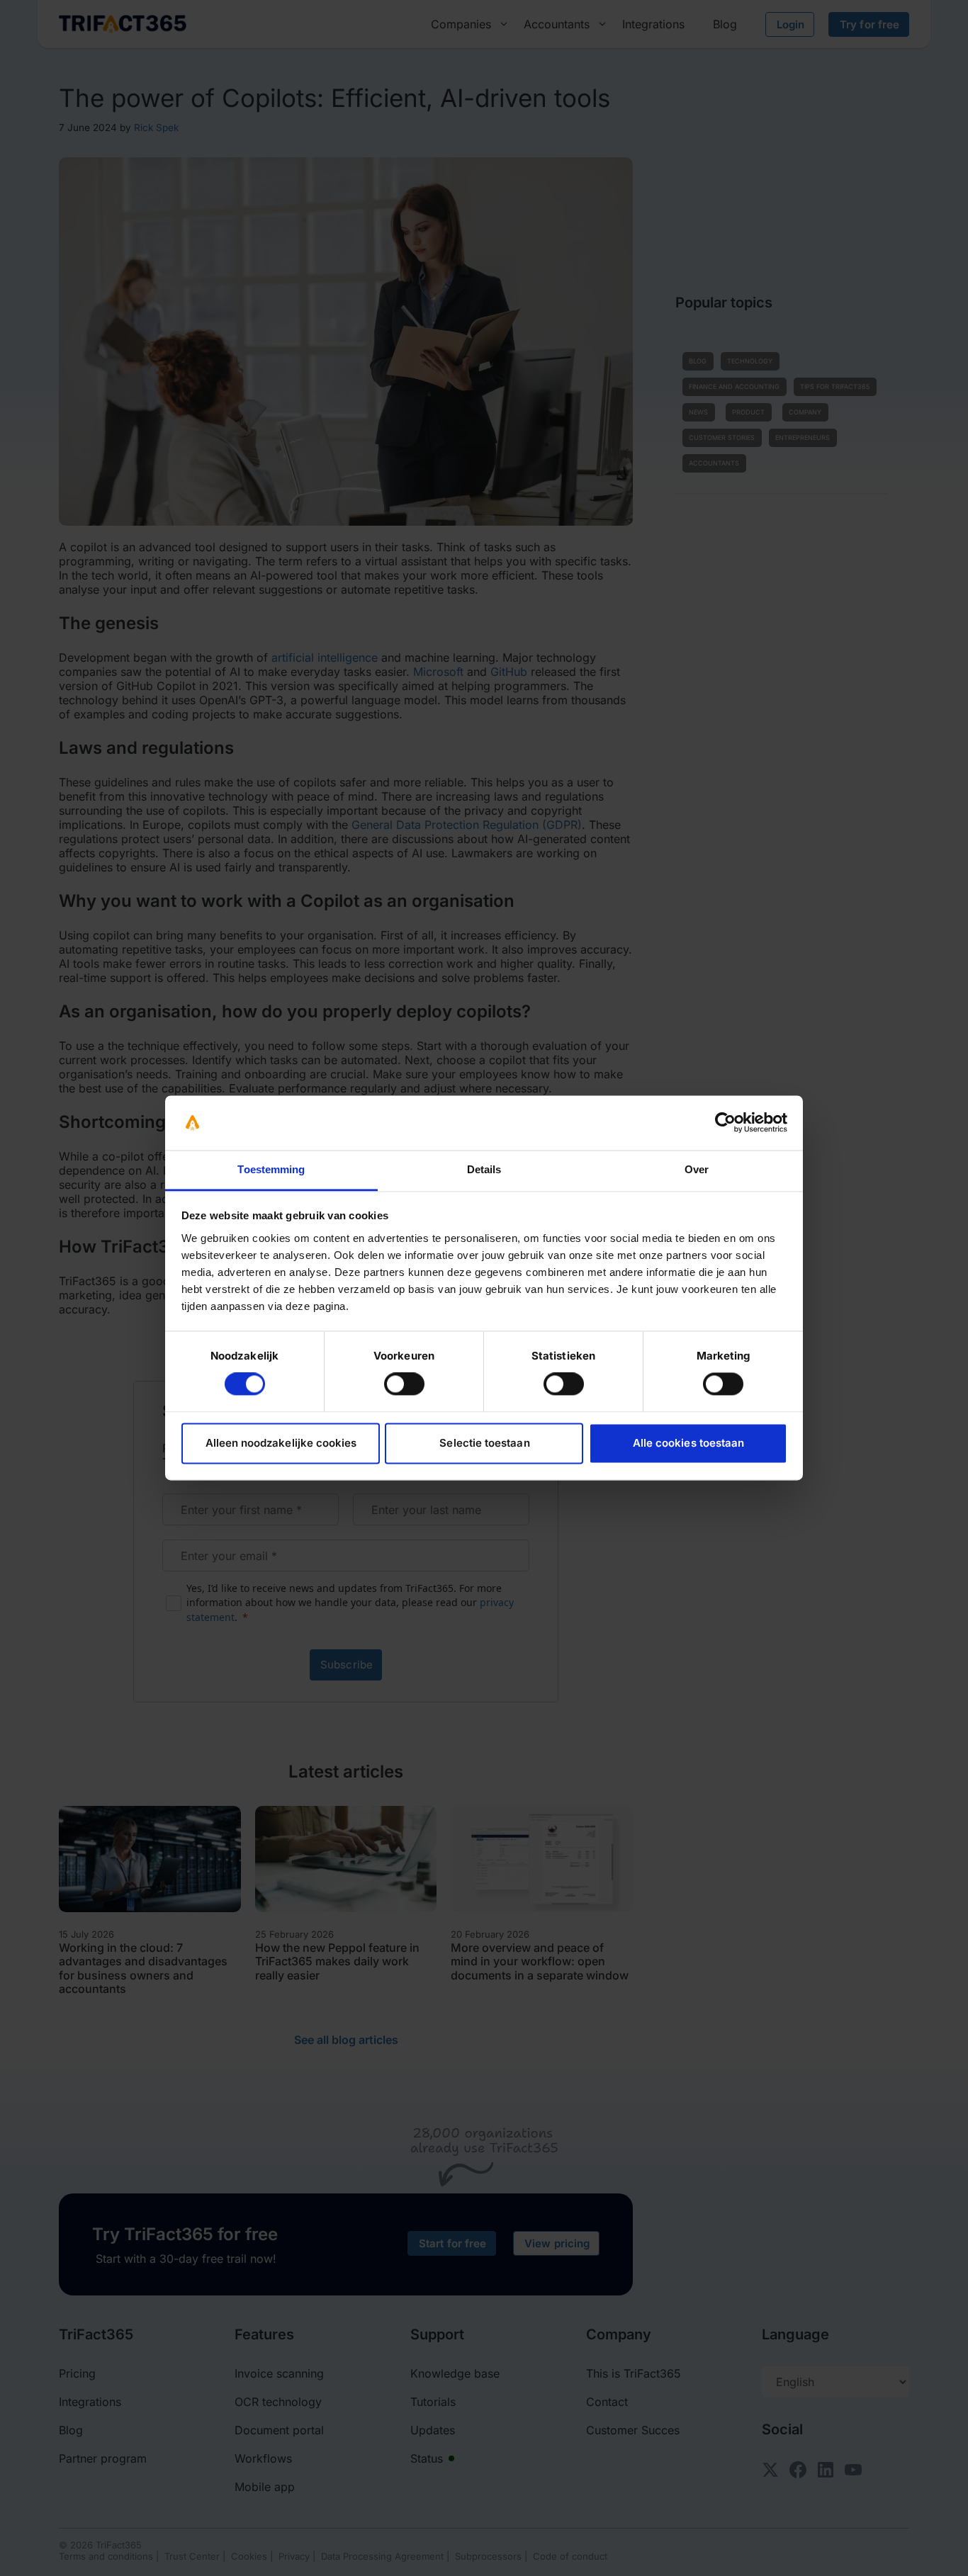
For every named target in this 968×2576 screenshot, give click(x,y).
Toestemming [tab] (271, 1169)
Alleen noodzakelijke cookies (281, 1443)
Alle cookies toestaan (688, 1443)
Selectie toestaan (484, 1443)
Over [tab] (697, 1169)
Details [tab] (484, 1169)
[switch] (404, 1384)
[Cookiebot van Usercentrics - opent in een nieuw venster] (725, 1123)
